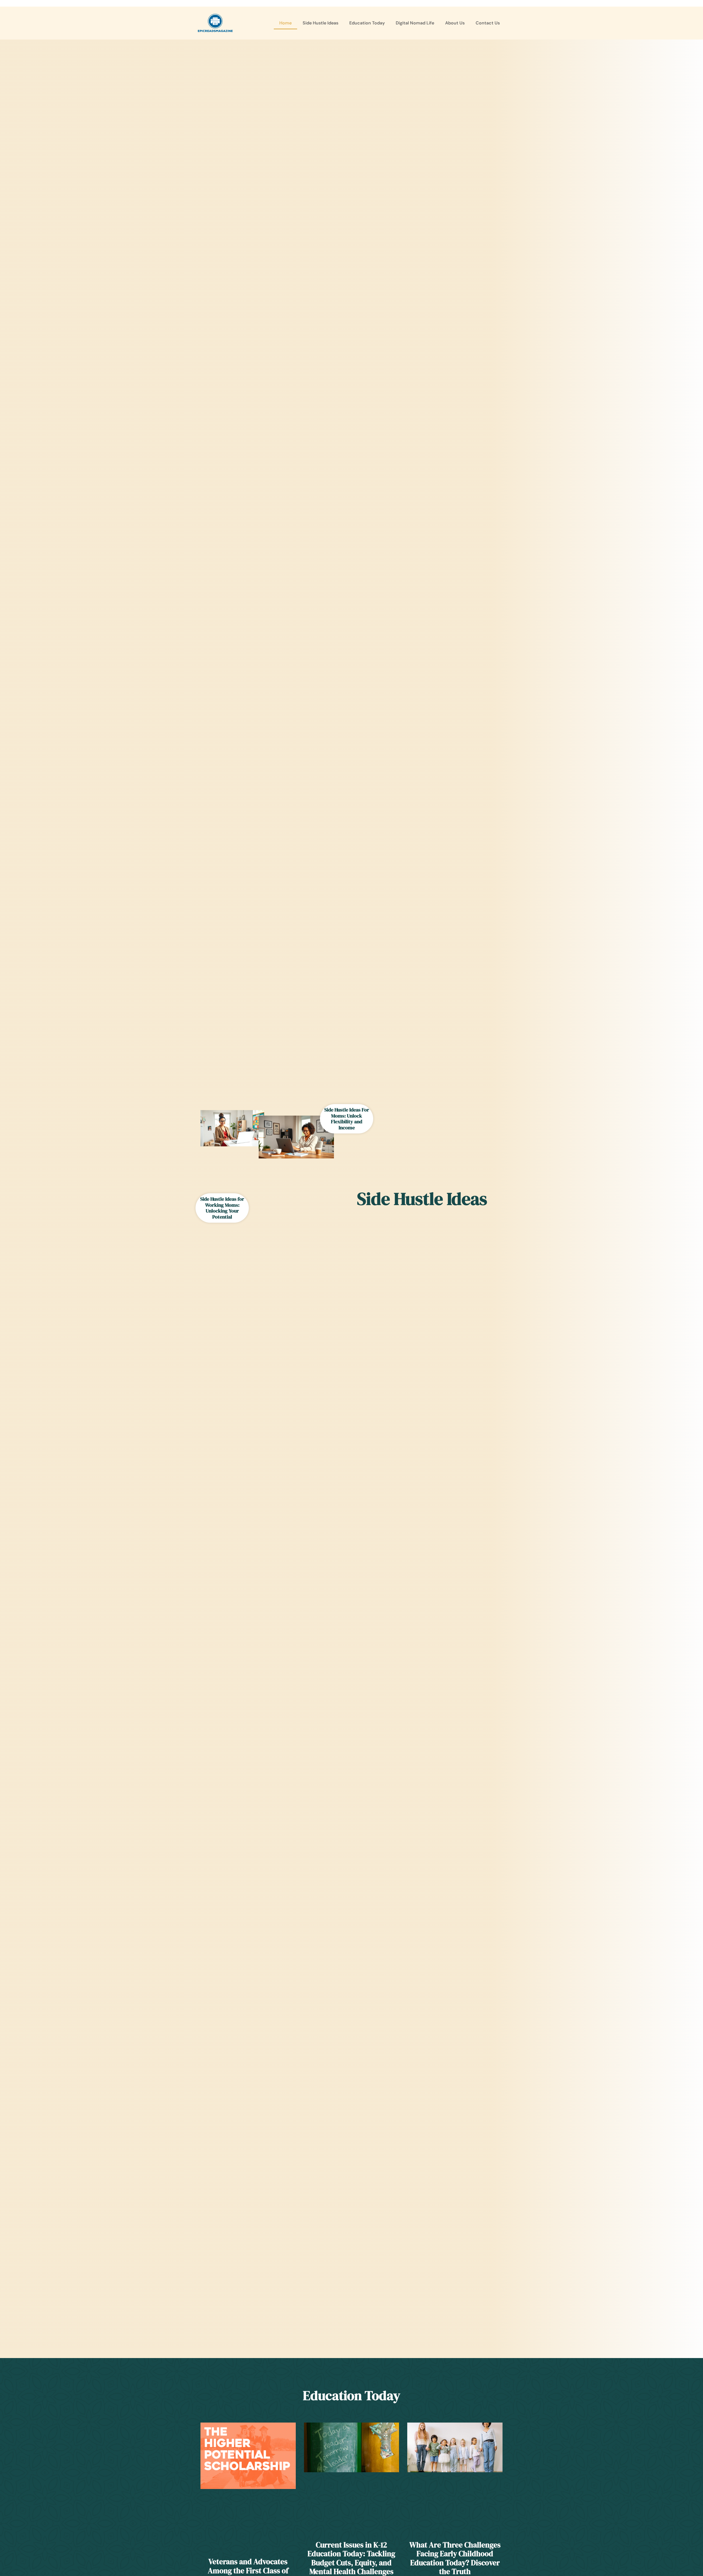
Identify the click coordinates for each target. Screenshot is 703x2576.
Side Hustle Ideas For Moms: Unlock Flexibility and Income (347, 1119)
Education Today (367, 23)
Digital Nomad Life (415, 23)
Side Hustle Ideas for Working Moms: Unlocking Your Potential (222, 1208)
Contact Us (488, 23)
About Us (455, 23)
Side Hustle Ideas (320, 23)
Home (285, 23)
